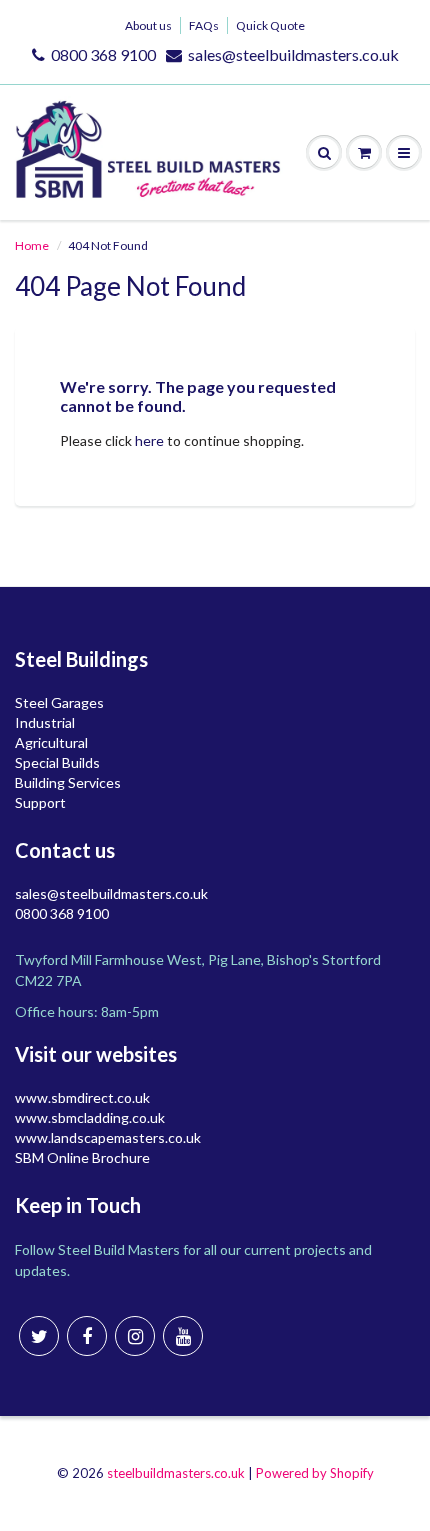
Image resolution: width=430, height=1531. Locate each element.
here (149, 440)
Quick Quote (270, 25)
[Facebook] (87, 1336)
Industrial (45, 722)
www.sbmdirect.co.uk (82, 1097)
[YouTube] (183, 1336)
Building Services (68, 782)
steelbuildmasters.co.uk (176, 1473)
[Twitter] (39, 1336)
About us (148, 25)
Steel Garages (59, 702)
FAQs (204, 25)
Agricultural (51, 742)
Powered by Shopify (315, 1473)
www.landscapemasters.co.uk (108, 1137)
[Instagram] (135, 1336)
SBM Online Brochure (82, 1157)
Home (32, 245)
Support (40, 802)
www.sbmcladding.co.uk (90, 1117)
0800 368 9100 (103, 54)
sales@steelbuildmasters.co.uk (293, 54)
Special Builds (57, 762)
